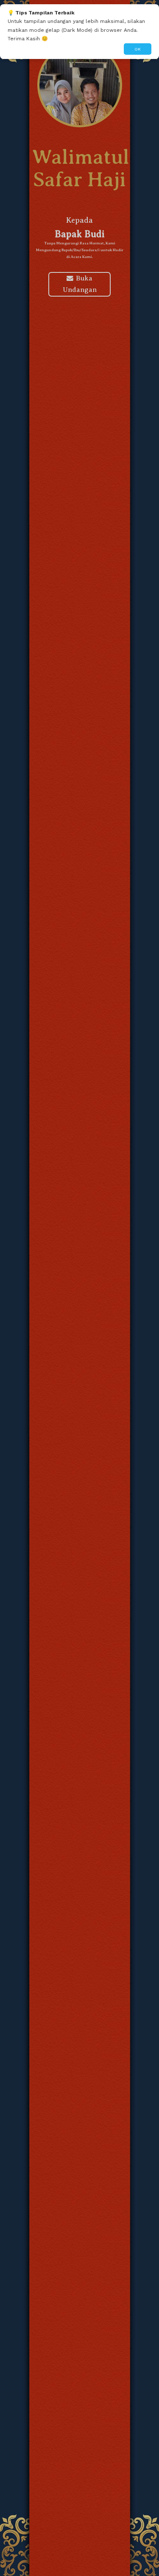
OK (138, 49)
